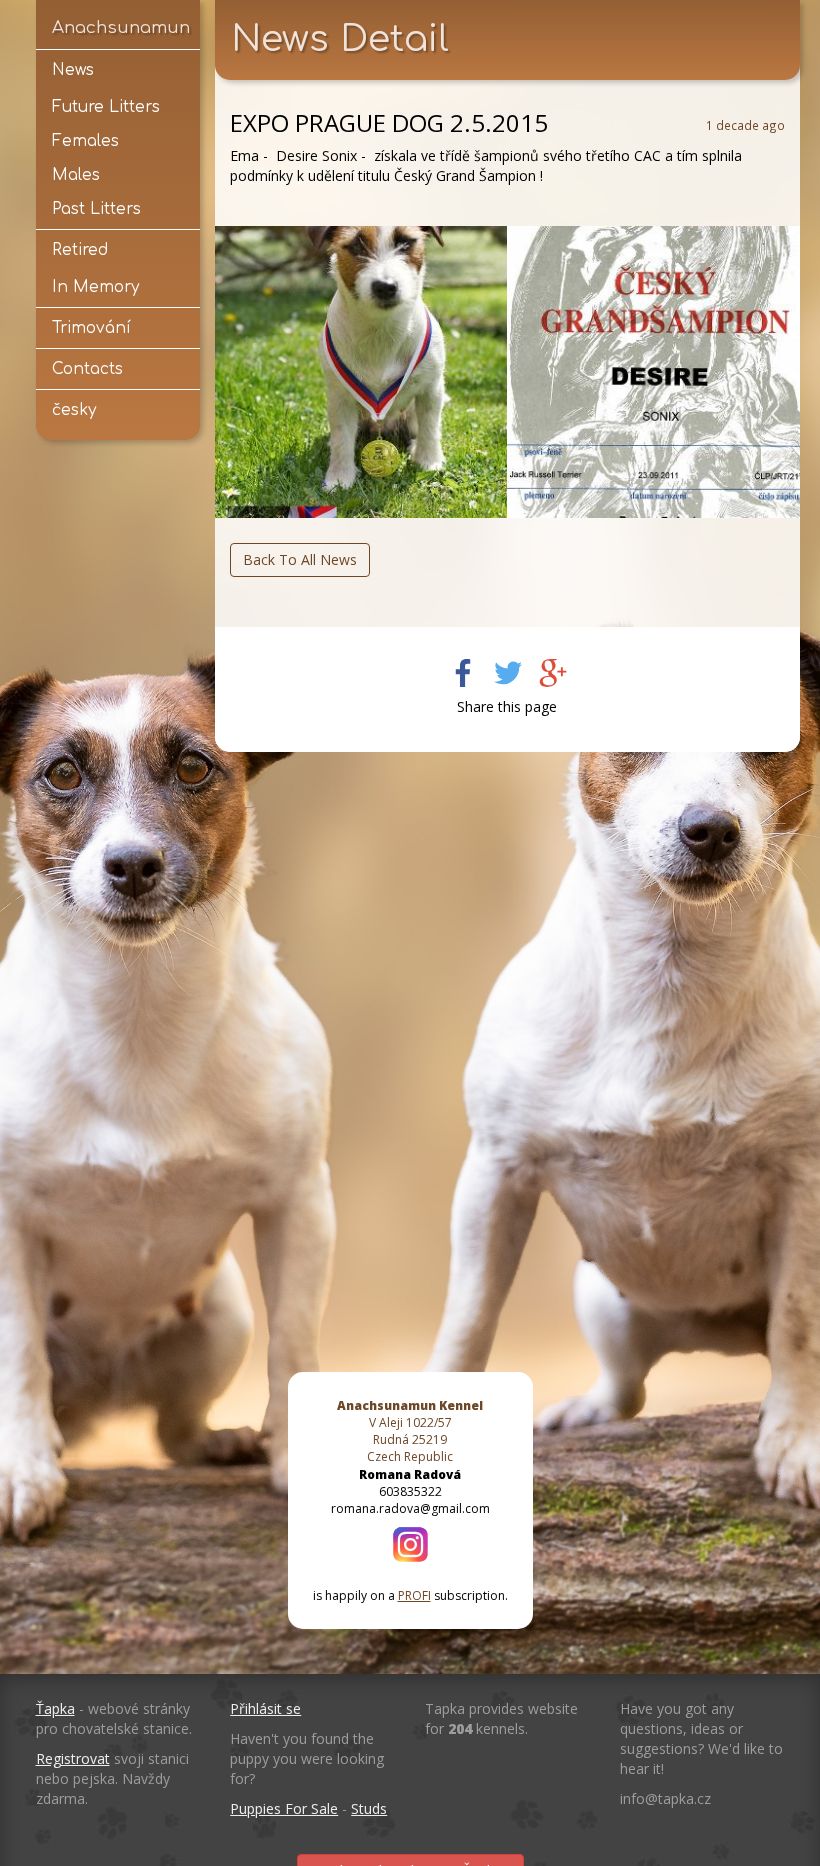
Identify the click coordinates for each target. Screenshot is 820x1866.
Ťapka (55, 1708)
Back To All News (300, 559)
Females (85, 141)
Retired (80, 250)
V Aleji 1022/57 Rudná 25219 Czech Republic (410, 1431)
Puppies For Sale (284, 1808)
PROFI (414, 1595)
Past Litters (96, 209)
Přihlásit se (265, 1708)
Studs (369, 1808)
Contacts (87, 369)
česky (74, 410)
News (73, 70)
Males (76, 175)
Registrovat (73, 1758)
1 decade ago (745, 125)
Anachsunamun (118, 27)
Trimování (91, 328)
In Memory (95, 287)
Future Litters (106, 107)
